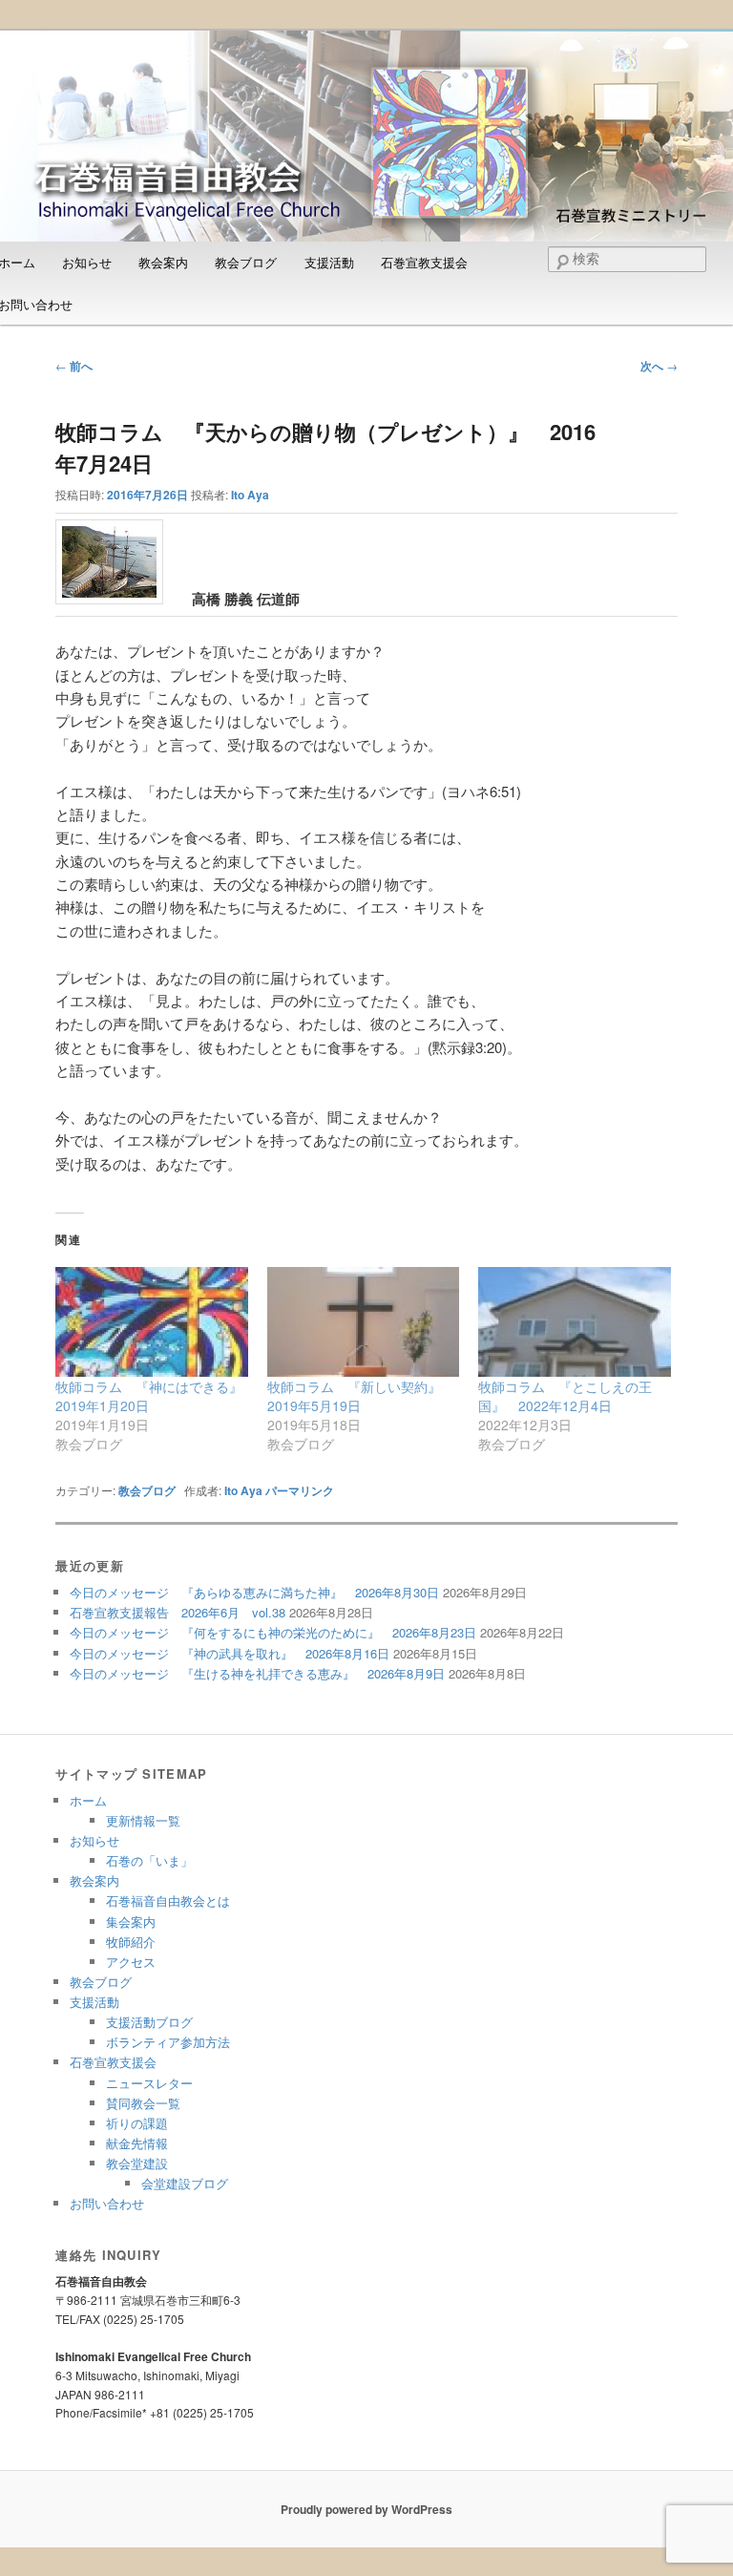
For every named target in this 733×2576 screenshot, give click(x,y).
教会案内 (163, 262)
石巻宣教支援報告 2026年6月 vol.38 (178, 1612)
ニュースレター (149, 2083)
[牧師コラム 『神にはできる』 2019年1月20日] (152, 1322)
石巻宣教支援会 (424, 262)
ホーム (88, 1800)
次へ (659, 366)
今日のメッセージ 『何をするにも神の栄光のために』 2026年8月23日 (273, 1632)
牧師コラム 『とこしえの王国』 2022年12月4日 (565, 1396)
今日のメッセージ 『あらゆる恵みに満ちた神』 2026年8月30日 (254, 1592)
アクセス (131, 1962)
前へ (74, 366)
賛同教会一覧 (143, 2103)
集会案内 (131, 1921)
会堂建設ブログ (185, 2183)
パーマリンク (300, 1490)
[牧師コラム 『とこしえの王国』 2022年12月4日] (575, 1322)
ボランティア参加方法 (168, 2042)
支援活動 (329, 262)
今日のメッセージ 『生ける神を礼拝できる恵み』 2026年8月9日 (257, 1673)
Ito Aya (250, 495)
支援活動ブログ (149, 2022)
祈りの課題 (137, 2123)
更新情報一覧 (143, 1820)
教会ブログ (246, 262)
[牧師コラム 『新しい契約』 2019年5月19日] (364, 1322)
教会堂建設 (137, 2163)
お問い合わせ (107, 2203)
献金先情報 (137, 2143)
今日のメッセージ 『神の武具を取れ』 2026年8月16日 (230, 1653)
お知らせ (87, 262)
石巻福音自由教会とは (168, 1900)
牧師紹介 (131, 1942)
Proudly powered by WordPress (366, 2509)
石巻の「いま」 (149, 1860)
